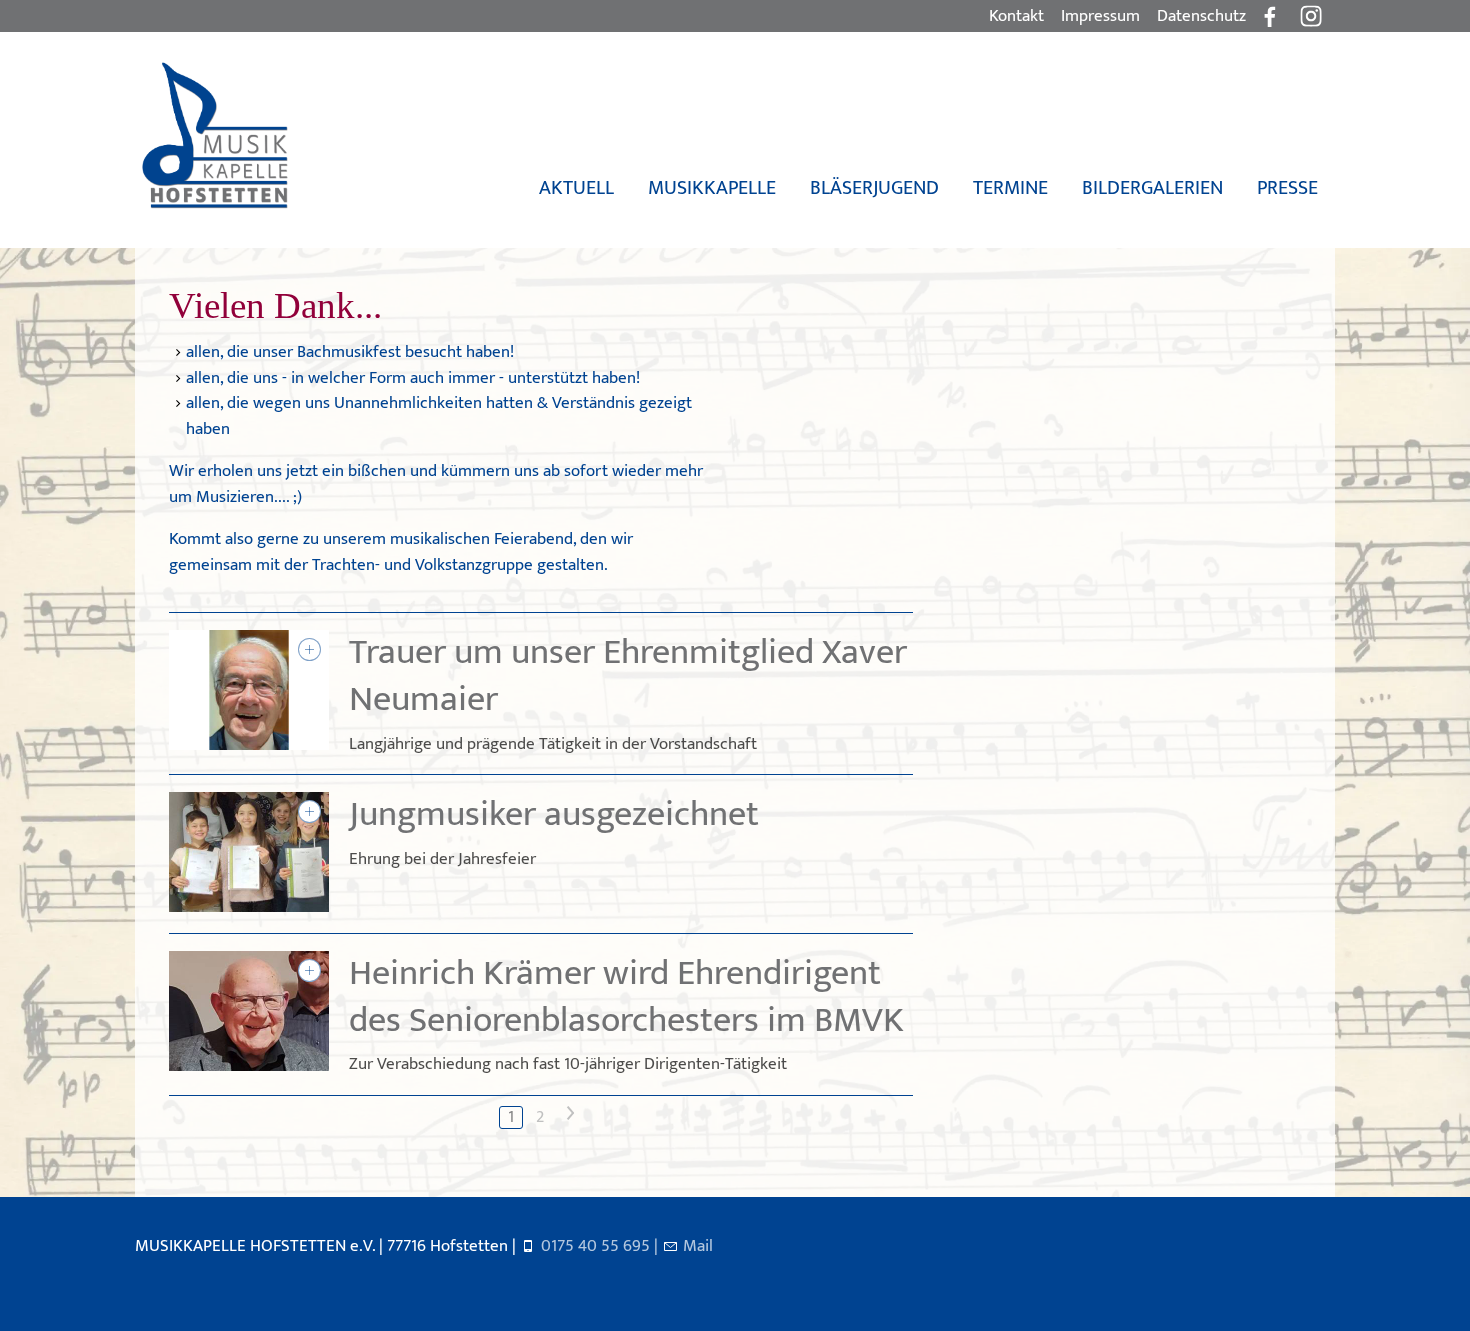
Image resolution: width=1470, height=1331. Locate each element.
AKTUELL (576, 188)
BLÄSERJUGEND (874, 188)
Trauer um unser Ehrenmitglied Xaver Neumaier (628, 675)
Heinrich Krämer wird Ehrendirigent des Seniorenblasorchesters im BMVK (626, 996)
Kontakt (1016, 16)
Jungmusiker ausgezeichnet (554, 814)
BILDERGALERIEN (1152, 188)
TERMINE (1010, 188)
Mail (698, 1246)
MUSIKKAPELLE (712, 188)
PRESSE (1287, 188)
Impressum (1100, 16)
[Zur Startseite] (214, 136)
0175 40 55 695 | (601, 1246)
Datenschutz (1201, 16)
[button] (1311, 16)
